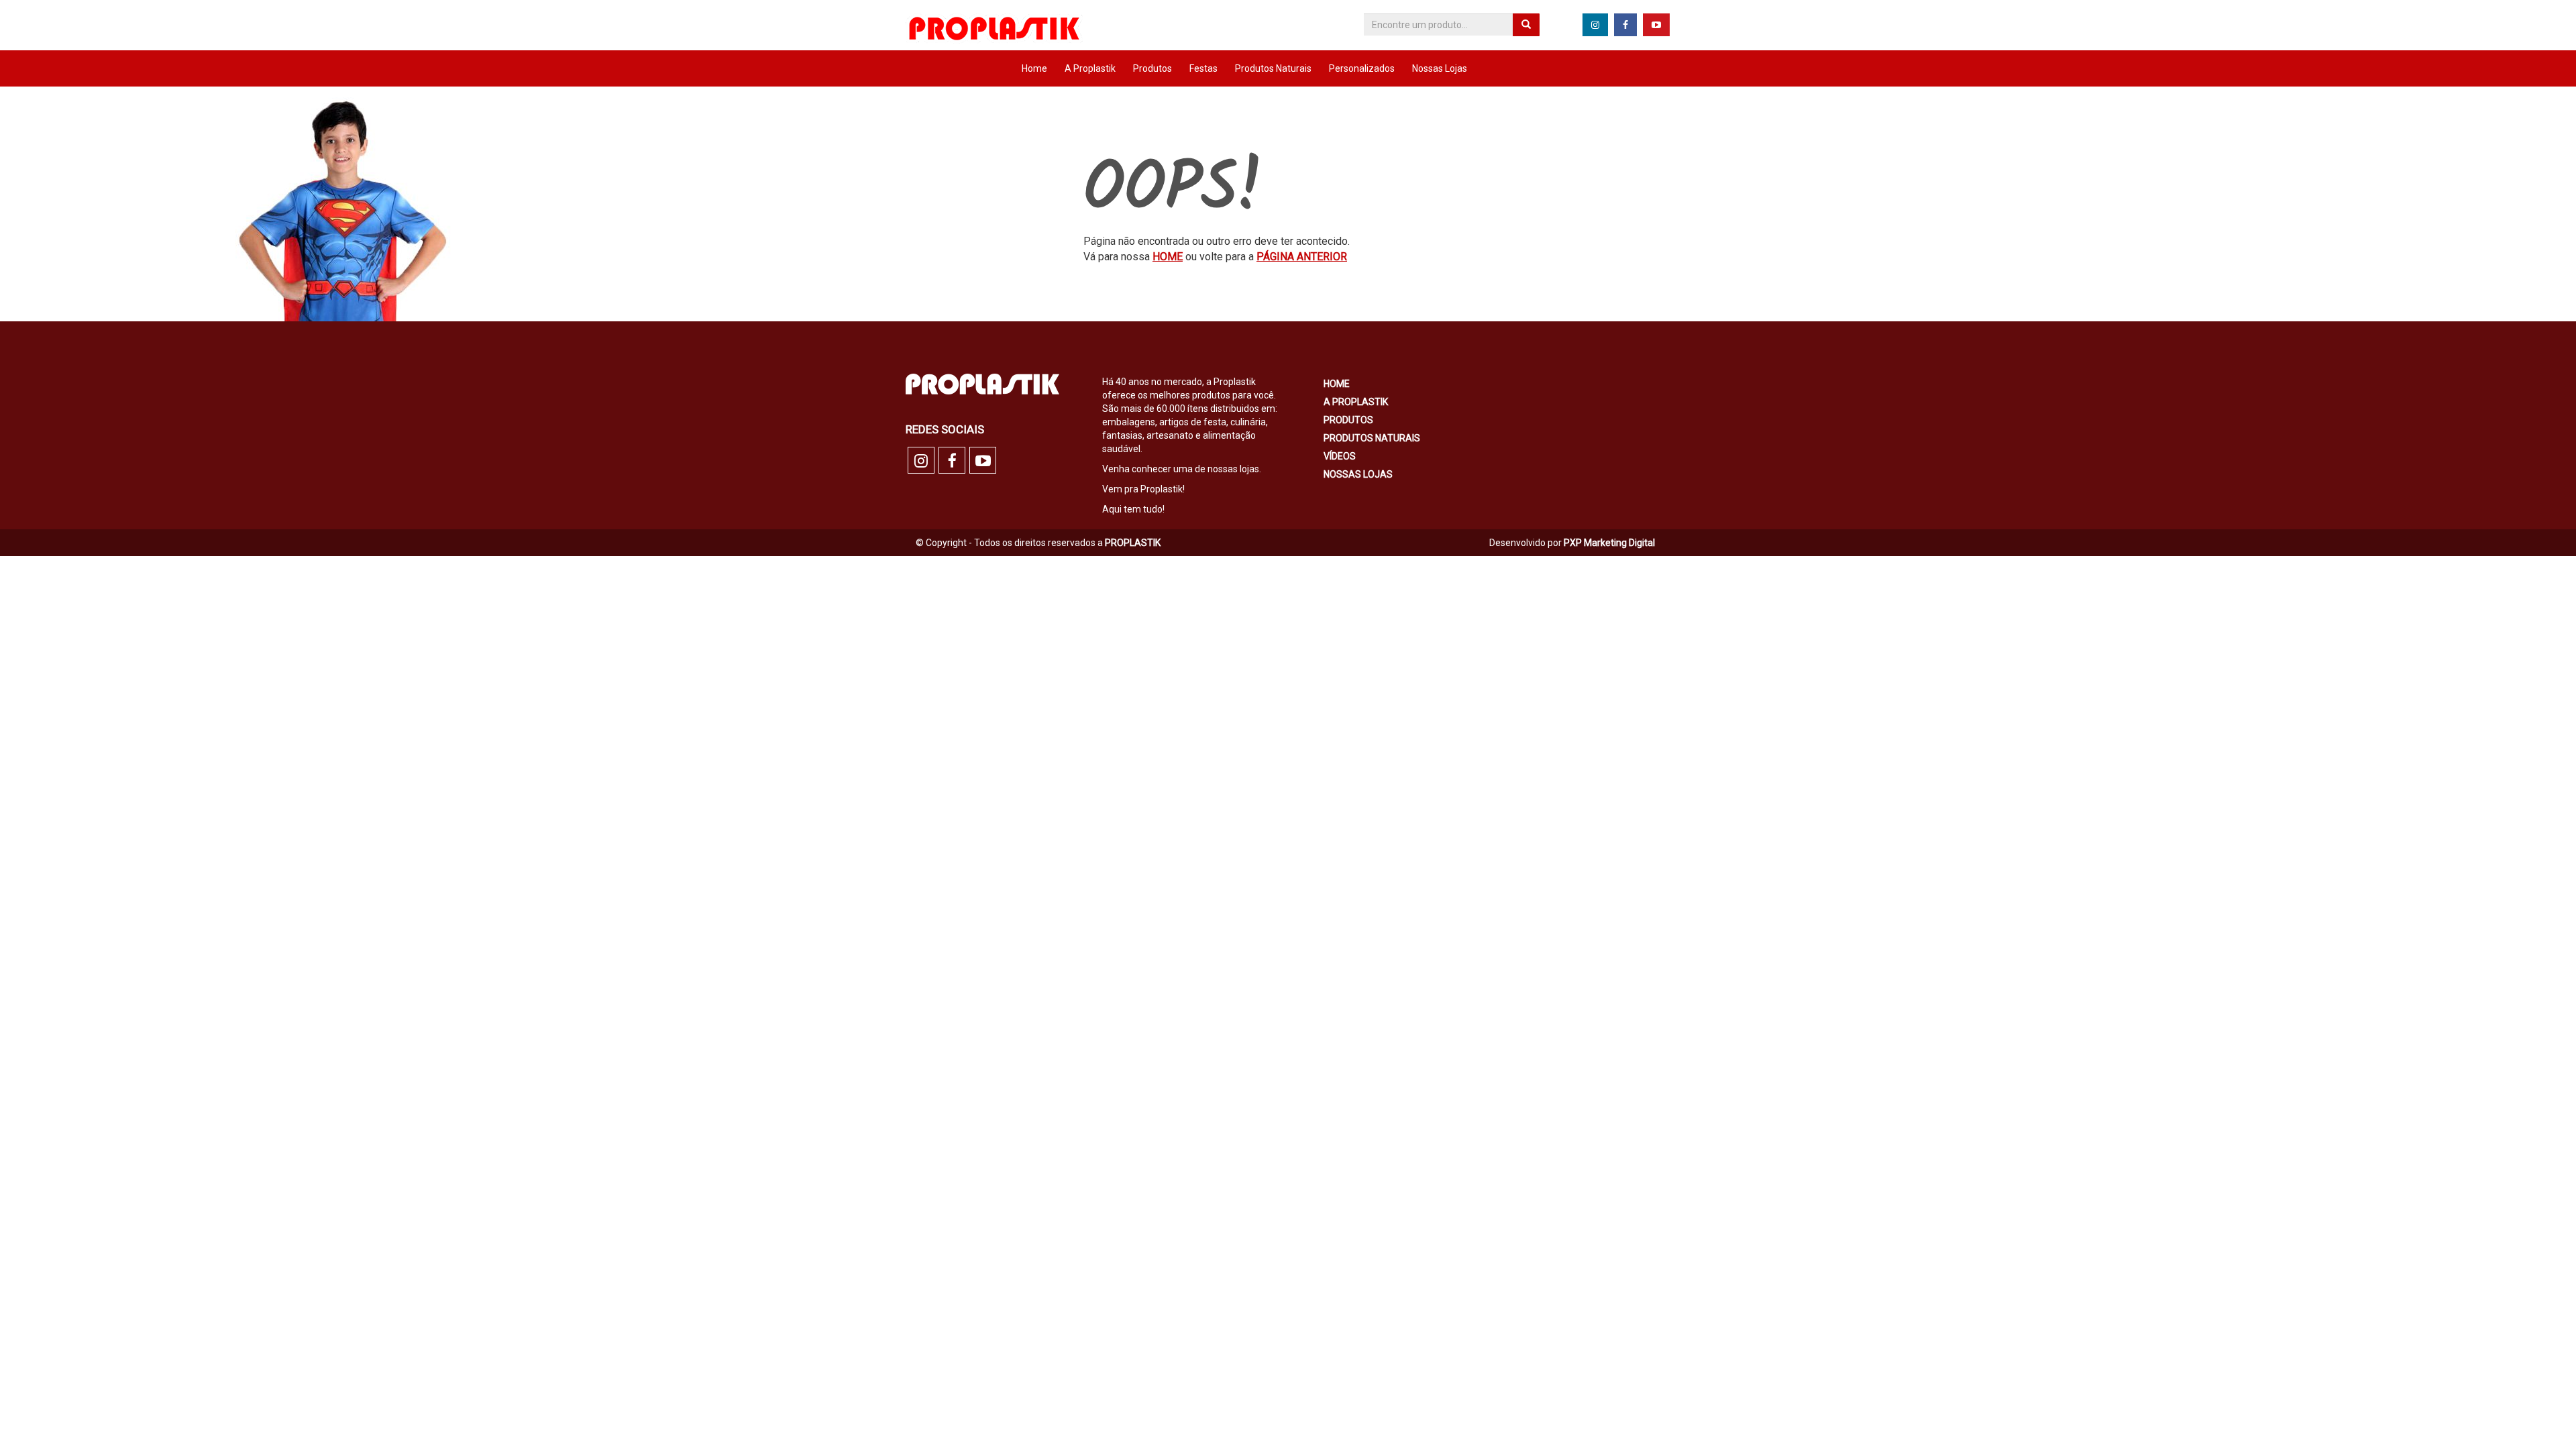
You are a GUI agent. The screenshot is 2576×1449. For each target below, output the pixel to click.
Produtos (1152, 68)
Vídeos (1340, 456)
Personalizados (1362, 68)
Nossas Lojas (1440, 68)
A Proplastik (1090, 68)
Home (1034, 68)
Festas (1203, 68)
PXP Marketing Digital (1609, 543)
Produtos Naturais (1273, 68)
